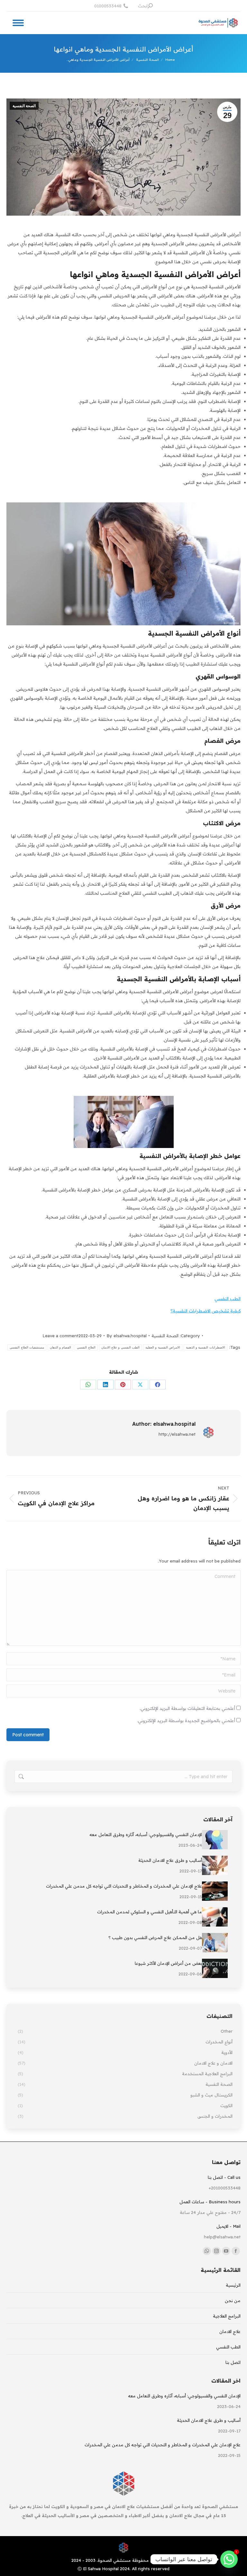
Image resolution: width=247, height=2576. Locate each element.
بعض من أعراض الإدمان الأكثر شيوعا (168, 1963)
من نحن (233, 2301)
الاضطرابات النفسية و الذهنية (206, 1347)
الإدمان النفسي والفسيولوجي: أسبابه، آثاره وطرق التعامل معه (146, 1834)
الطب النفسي (228, 1299)
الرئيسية (233, 2285)
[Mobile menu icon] (18, 23)
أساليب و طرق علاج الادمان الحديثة (170, 1860)
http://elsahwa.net (177, 1434)
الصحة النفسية (24, 106)
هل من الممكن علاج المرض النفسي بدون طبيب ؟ (155, 1937)
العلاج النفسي (86, 1347)
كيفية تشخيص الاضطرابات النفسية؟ (206, 1311)
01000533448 (108, 6)
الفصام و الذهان (61, 1347)
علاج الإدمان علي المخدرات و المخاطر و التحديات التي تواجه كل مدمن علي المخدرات (124, 1886)
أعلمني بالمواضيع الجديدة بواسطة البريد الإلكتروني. (186, 1721)
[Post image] (215, 1840)
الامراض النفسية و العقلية (163, 1347)
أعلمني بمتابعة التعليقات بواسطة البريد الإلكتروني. (187, 1708)
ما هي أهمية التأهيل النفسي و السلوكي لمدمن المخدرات (150, 1912)
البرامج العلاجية (227, 2316)
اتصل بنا (233, 2362)
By (127, 1336)
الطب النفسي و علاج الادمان (120, 1347)
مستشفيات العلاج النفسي (27, 1347)
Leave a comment (60, 1336)
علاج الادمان (230, 2331)
